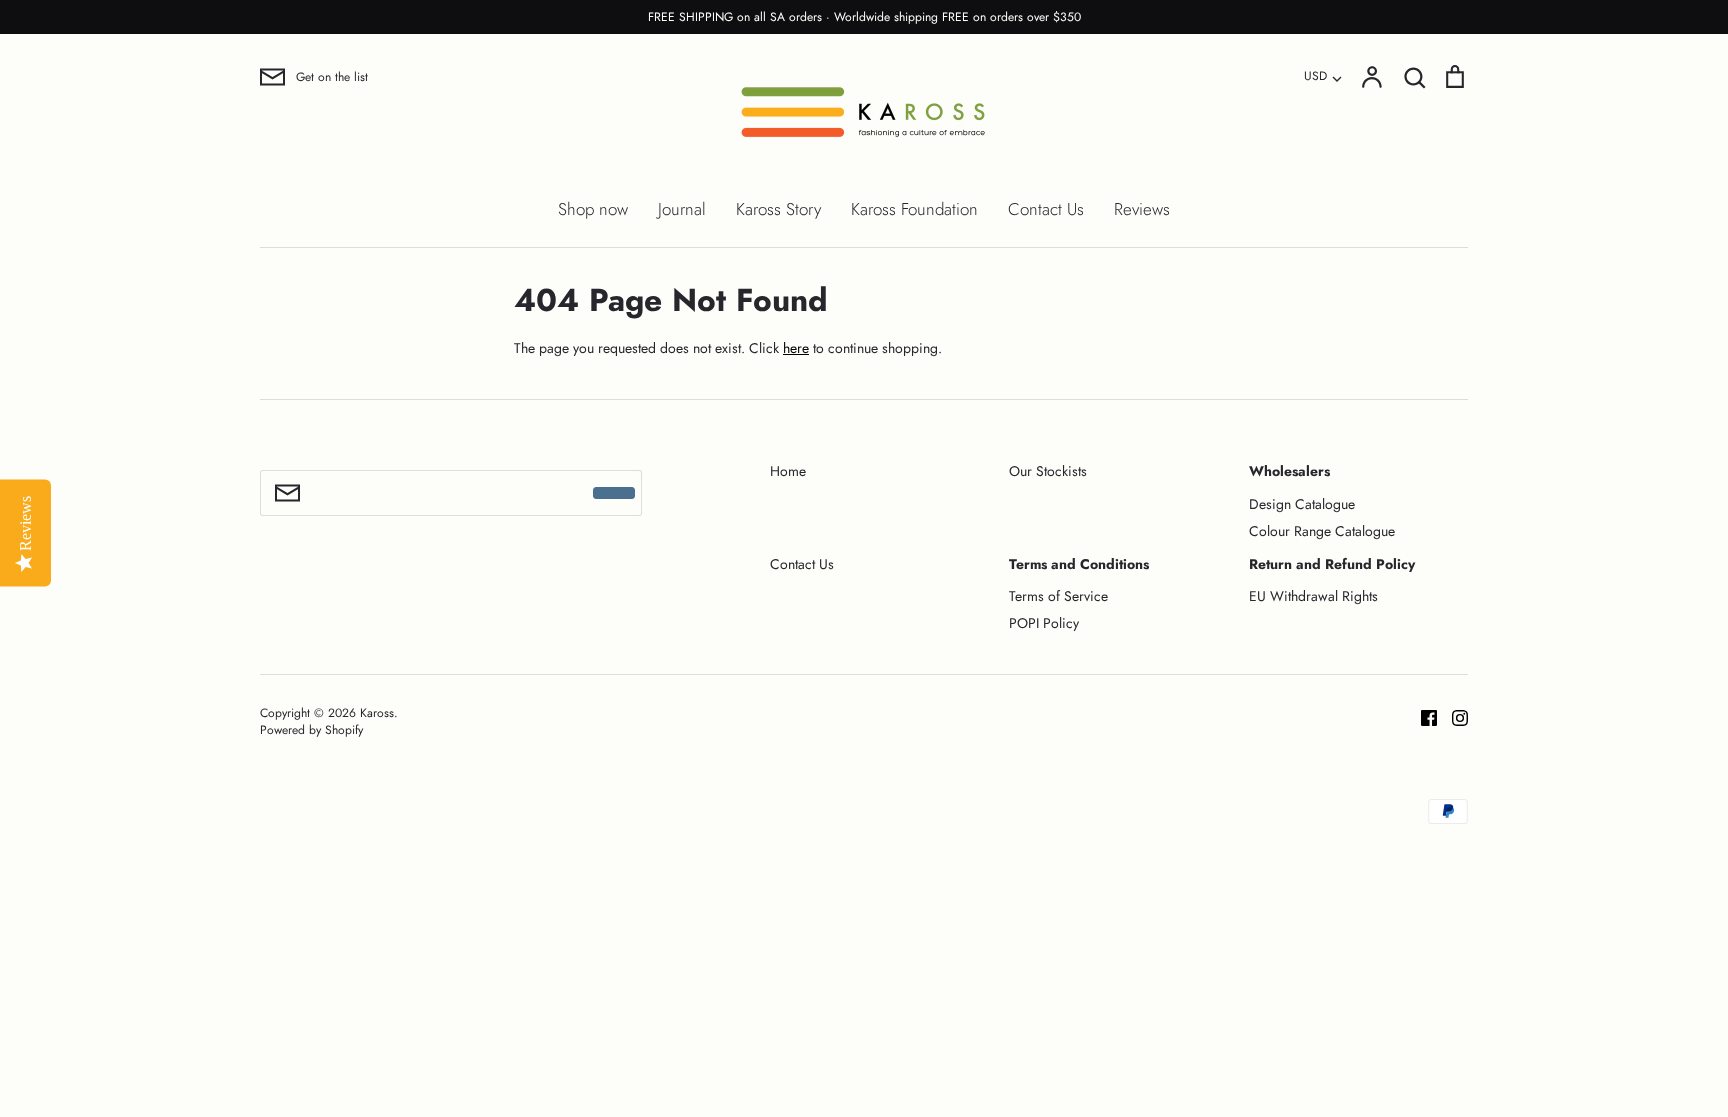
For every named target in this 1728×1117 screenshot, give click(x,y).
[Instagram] (1452, 716)
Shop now (593, 209)
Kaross (377, 713)
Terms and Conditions (1079, 564)
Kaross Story (778, 209)
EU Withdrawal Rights (1313, 596)
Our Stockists (1048, 471)
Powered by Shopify (311, 730)
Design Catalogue (1302, 504)
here (796, 348)
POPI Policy (1044, 623)
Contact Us (1046, 209)
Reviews (1142, 209)
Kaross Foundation (914, 209)
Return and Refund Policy (1332, 564)
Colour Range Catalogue (1322, 531)
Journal (682, 209)
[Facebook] (1421, 716)
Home (788, 471)
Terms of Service (1058, 596)
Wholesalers (1289, 471)
